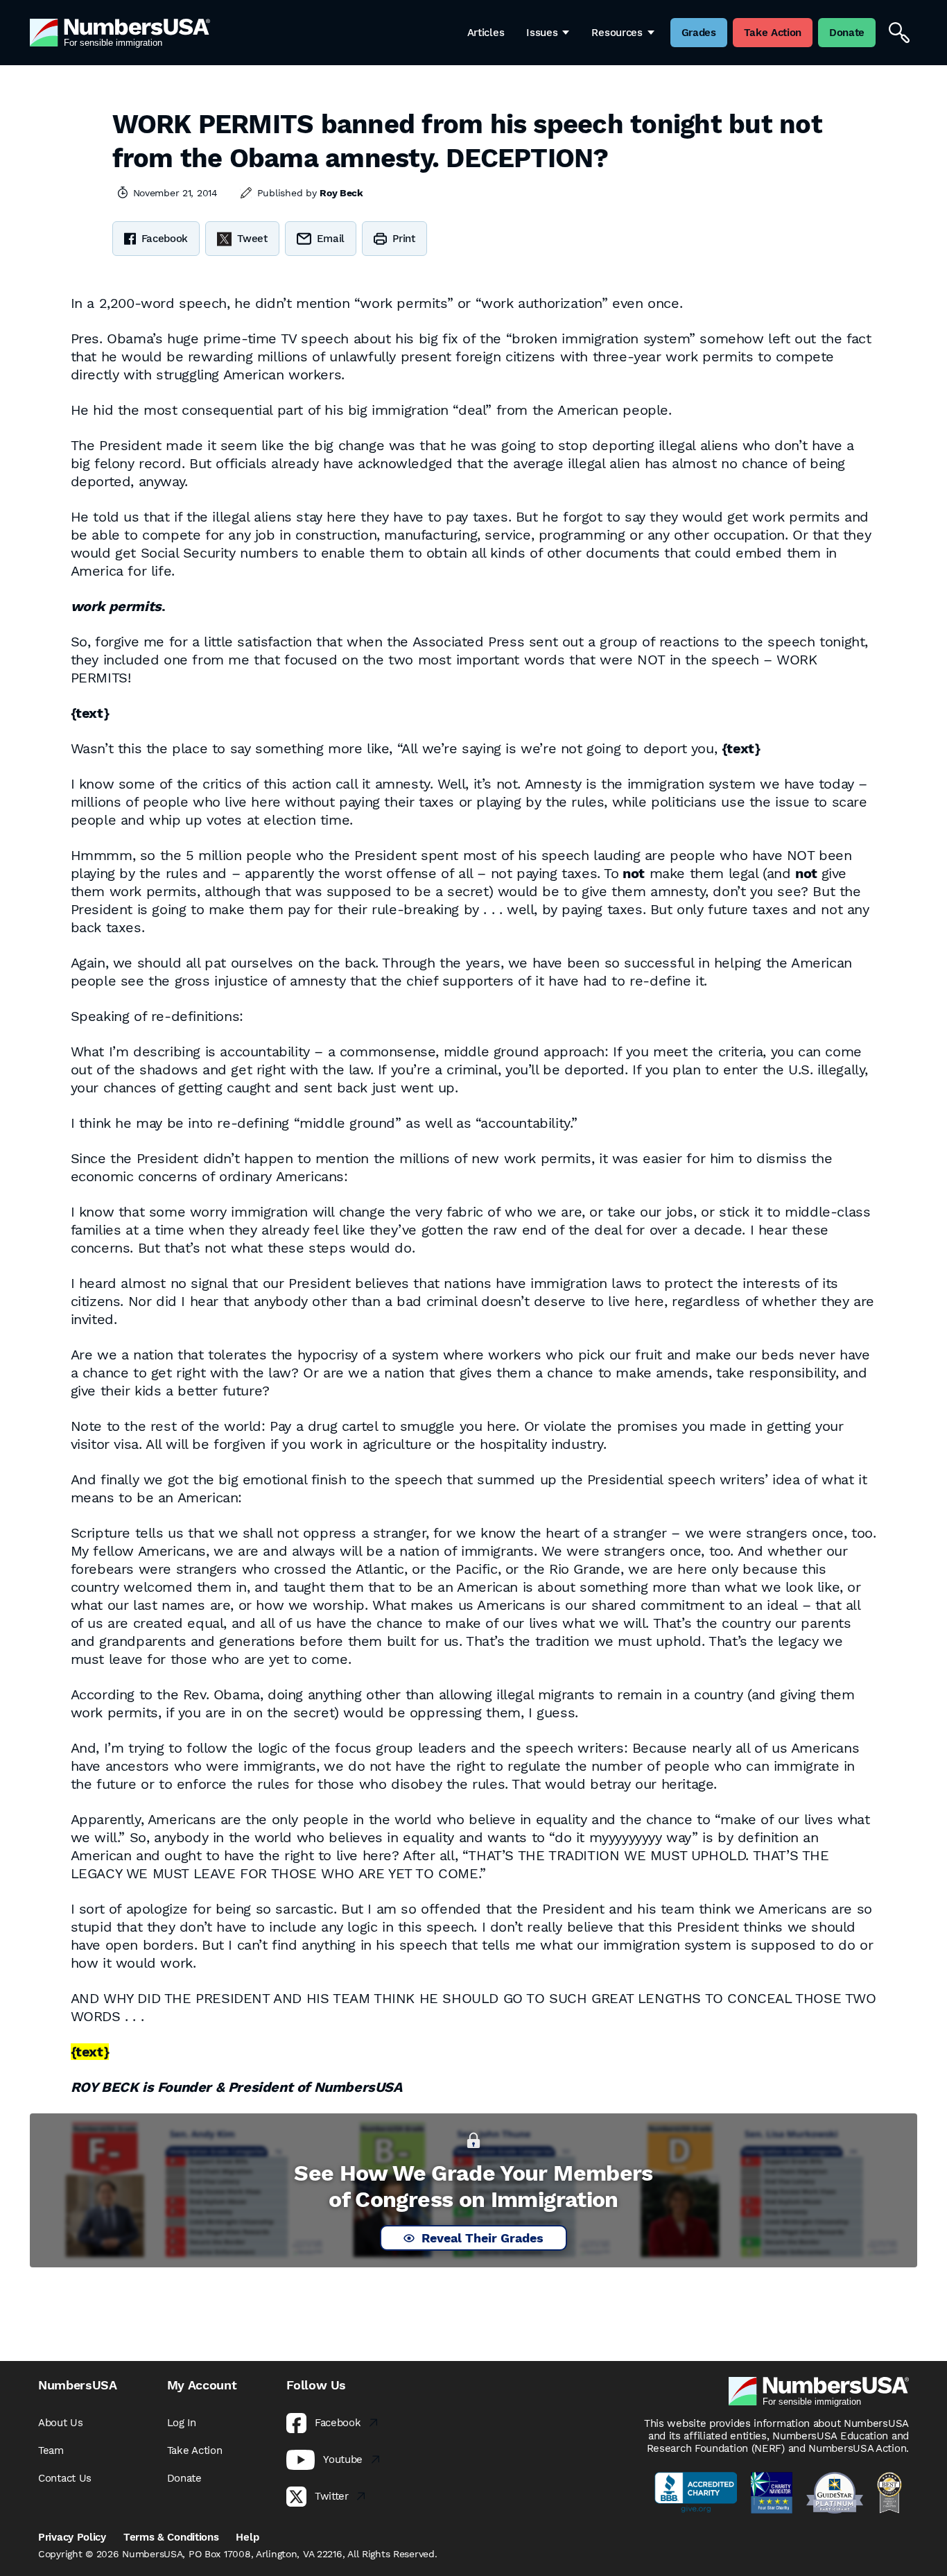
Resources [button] (617, 33)
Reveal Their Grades (483, 2238)
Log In (182, 2423)
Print (404, 239)
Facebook (165, 239)
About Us (61, 2423)
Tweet (252, 239)
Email (331, 239)
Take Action (195, 2450)
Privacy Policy (72, 2537)
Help (247, 2537)
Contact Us (65, 2478)
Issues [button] (542, 33)
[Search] (899, 33)
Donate (184, 2478)
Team (51, 2450)
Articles (486, 33)
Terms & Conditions (171, 2537)
